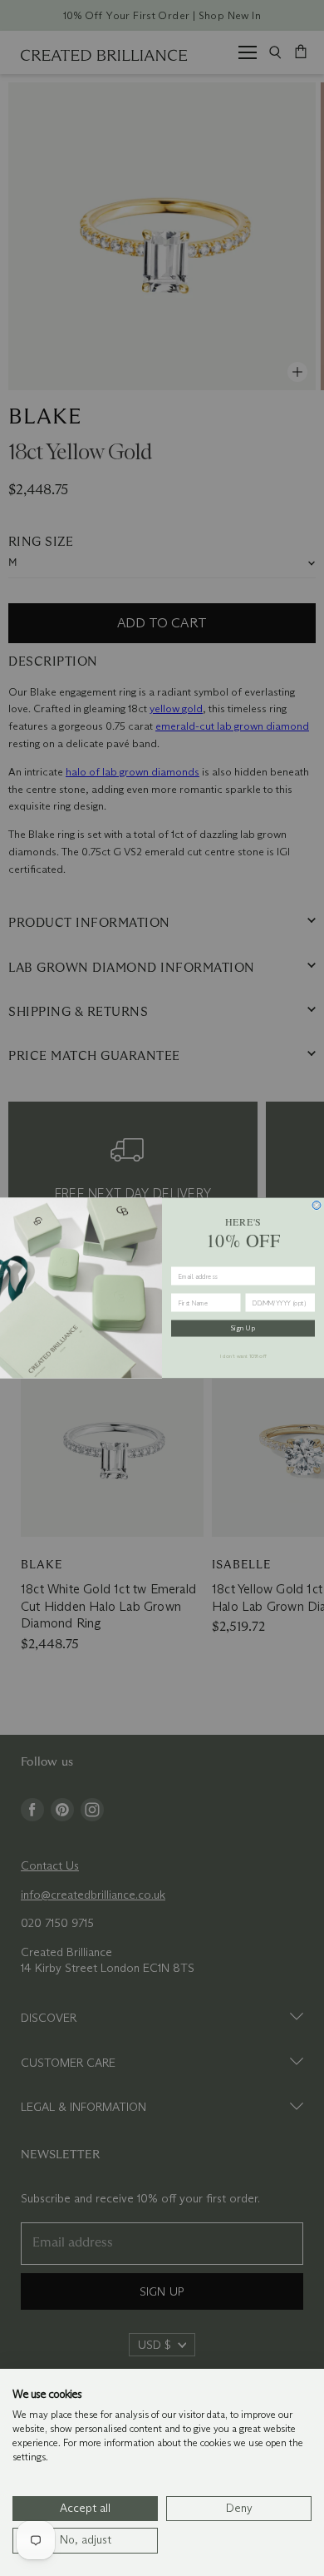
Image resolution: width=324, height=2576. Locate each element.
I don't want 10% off (243, 1355)
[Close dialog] (317, 1206)
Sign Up (243, 1329)
